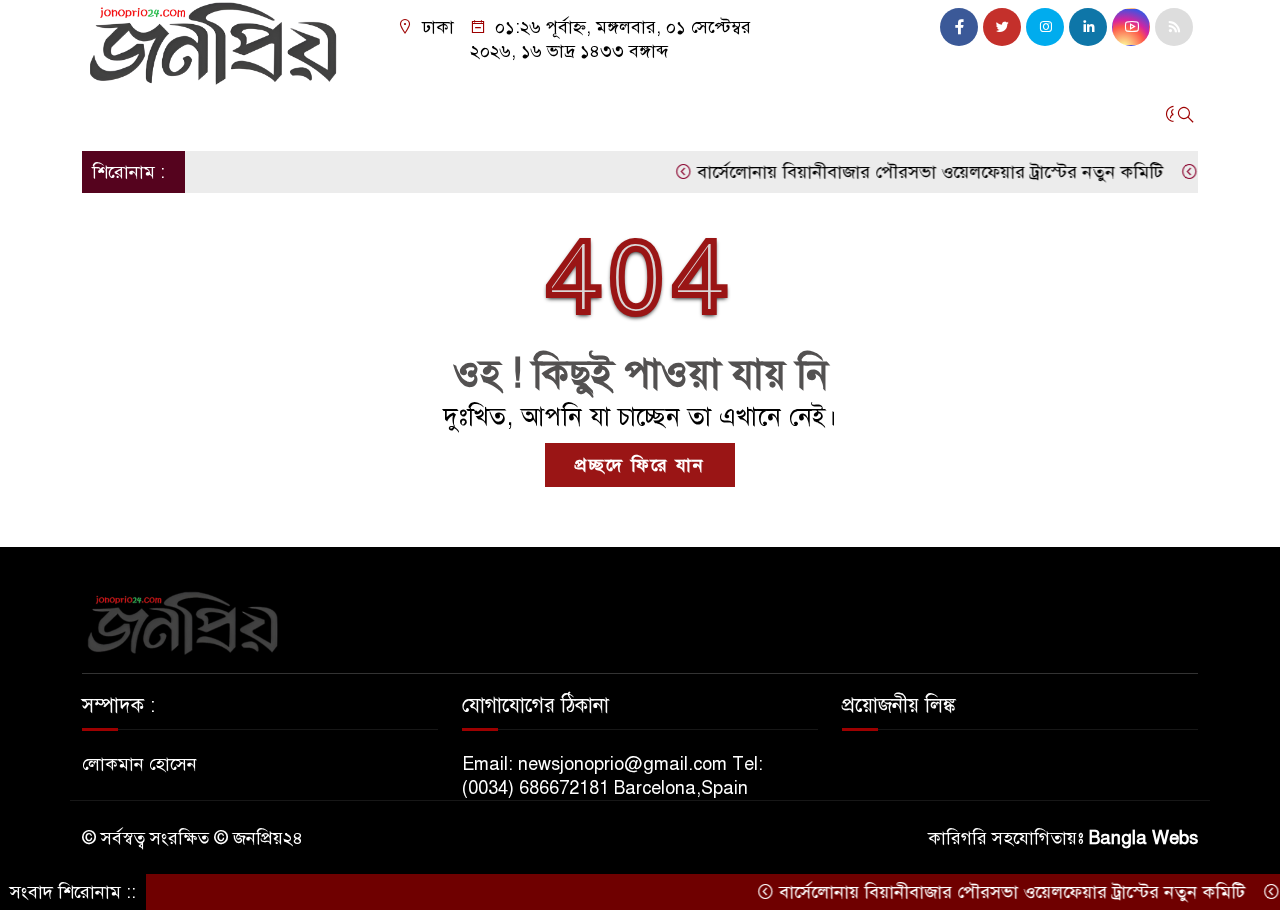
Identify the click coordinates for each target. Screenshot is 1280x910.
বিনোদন (751, 114)
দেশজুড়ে (191, 114)
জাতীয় (114, 114)
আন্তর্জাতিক (368, 114)
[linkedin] (1088, 27)
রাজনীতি (275, 114)
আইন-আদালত (561, 114)
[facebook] (959, 27)
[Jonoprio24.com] (212, 42)
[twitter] (1002, 27)
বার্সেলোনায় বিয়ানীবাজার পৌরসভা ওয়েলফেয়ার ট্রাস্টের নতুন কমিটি (913, 172)
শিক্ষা (867, 114)
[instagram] (1045, 27)
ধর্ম (814, 114)
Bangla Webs (1143, 838)
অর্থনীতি (459, 114)
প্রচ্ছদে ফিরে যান (640, 465)
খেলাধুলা (667, 114)
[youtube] (1131, 27)
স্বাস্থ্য (925, 114)
